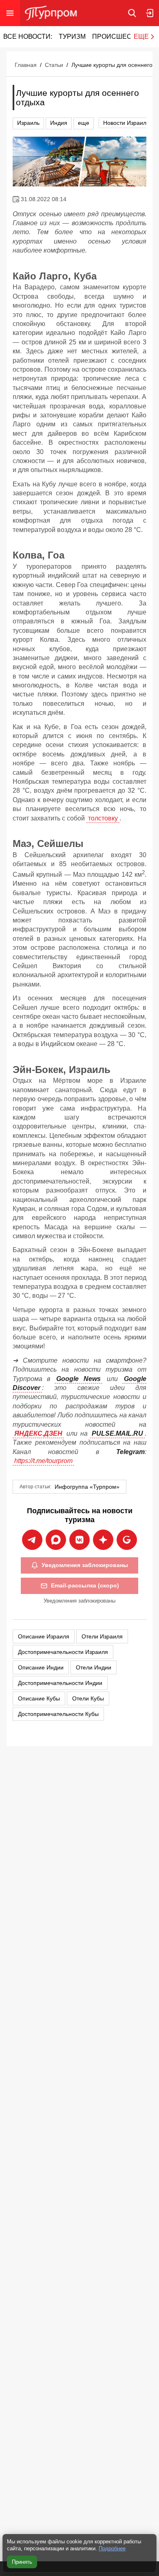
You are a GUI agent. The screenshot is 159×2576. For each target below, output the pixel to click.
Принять (22, 2562)
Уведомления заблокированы (85, 1565)
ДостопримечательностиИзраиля (63, 1652)
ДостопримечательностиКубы (58, 1714)
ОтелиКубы (88, 1698)
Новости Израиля (126, 123)
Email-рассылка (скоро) (85, 1585)
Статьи (54, 65)
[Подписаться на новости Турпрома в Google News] (127, 1540)
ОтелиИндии (94, 1667)
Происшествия (121, 37)
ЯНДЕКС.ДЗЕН (38, 1433)
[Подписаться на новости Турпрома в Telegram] (32, 1540)
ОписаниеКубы (39, 1698)
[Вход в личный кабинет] (150, 13)
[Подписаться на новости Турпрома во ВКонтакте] (79, 1540)
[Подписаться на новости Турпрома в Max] (56, 1540)
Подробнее (112, 2548)
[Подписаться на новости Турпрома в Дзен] (103, 1540)
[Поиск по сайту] (132, 13)
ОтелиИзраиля (102, 1636)
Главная (26, 65)
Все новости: (28, 37)
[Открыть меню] (10, 13)
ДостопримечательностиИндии (60, 1683)
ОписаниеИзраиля (44, 1636)
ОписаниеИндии (41, 1667)
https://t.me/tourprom (43, 1461)
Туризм (72, 37)
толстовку (103, 818)
